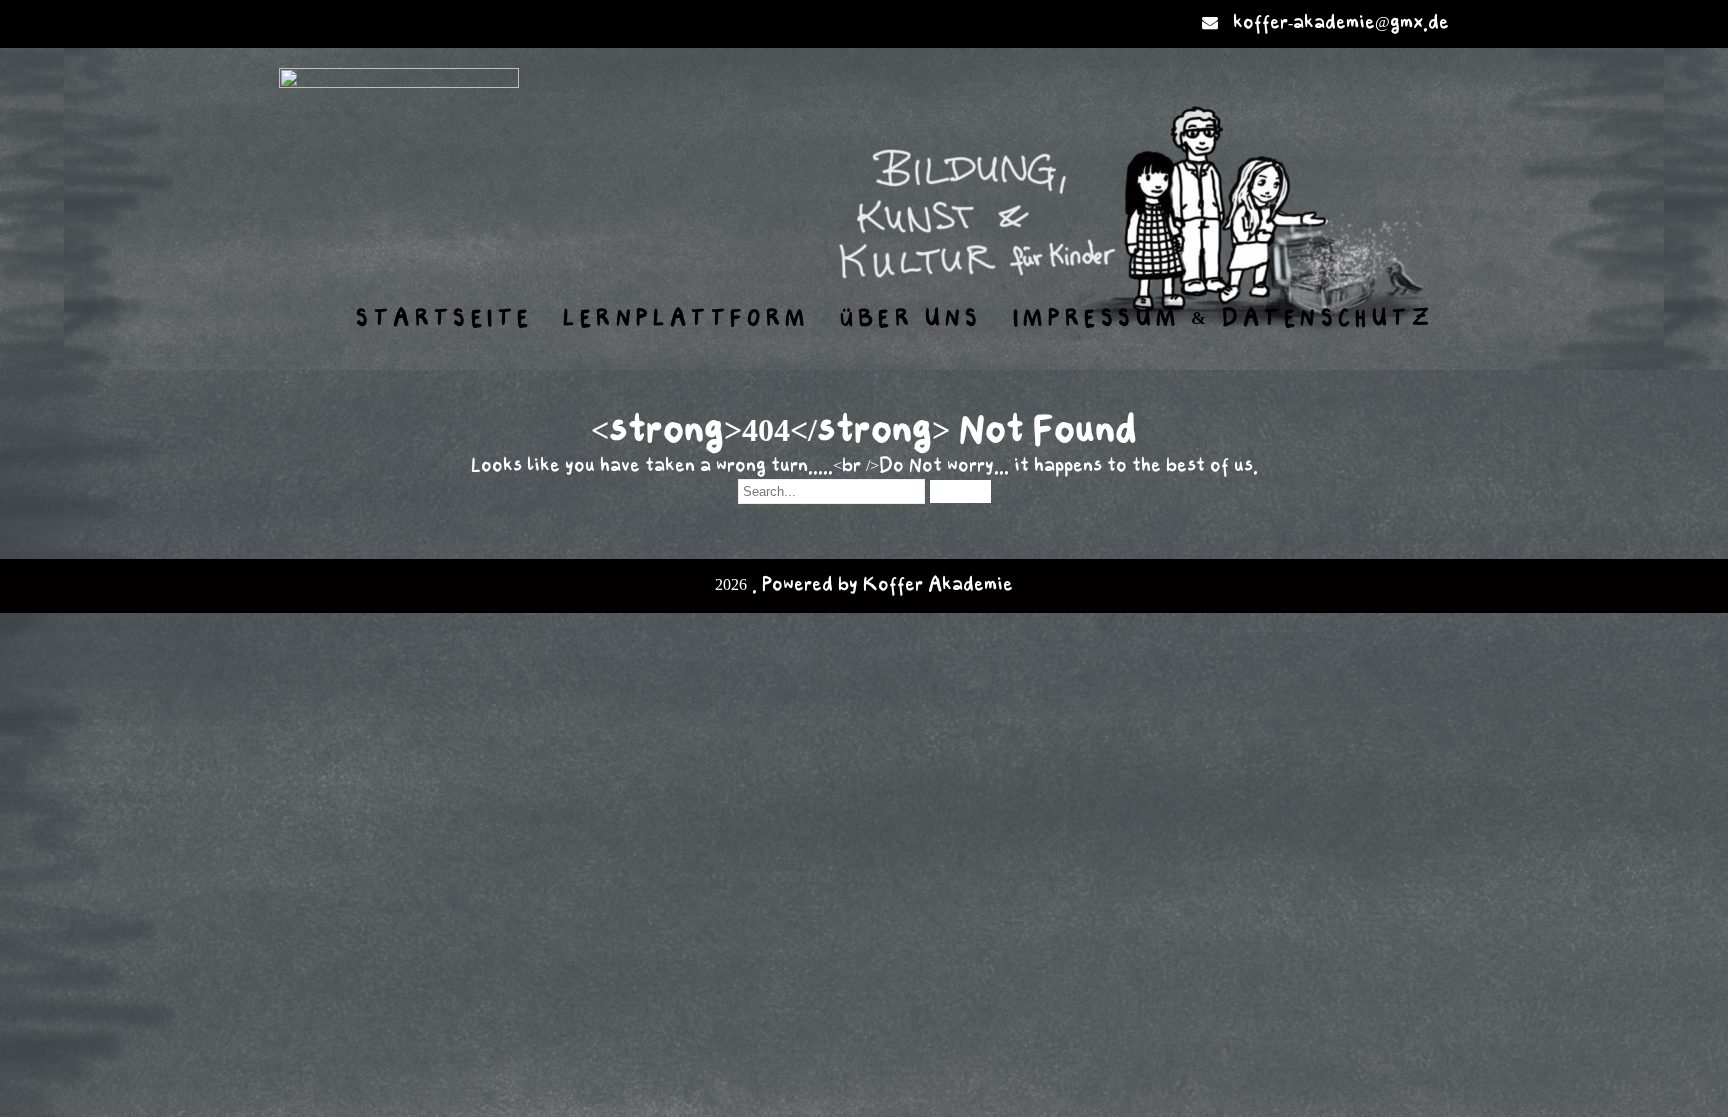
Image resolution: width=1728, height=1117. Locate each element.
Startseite (444, 319)
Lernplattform (686, 319)
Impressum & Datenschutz (1223, 319)
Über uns (911, 319)
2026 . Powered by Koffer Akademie (864, 585)
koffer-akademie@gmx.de (1341, 23)
